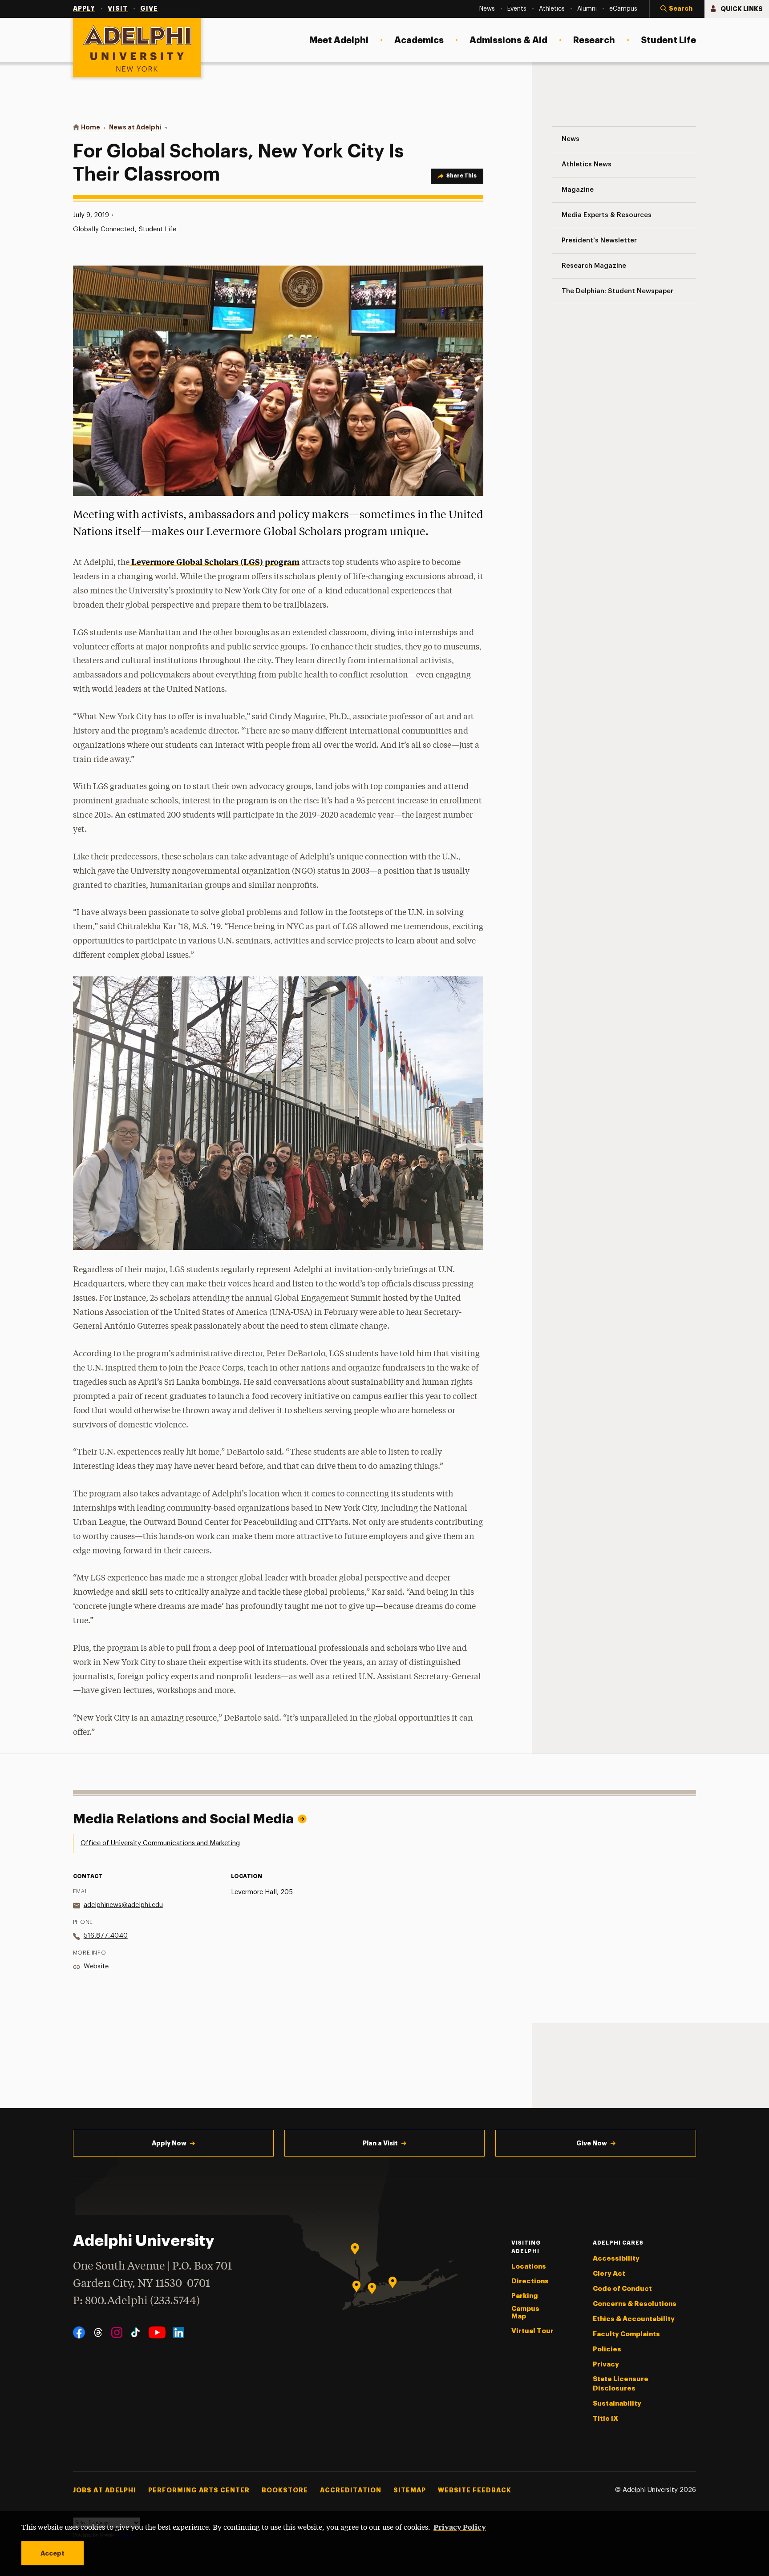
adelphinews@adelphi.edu (123, 1905)
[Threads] (98, 2332)
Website (96, 1966)
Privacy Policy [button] (460, 2527)
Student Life (158, 229)
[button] (677, 9)
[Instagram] (117, 2332)
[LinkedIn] (179, 2332)
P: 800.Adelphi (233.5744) (136, 2301)
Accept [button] (53, 2553)
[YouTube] (157, 2332)
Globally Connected (104, 229)
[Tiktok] (136, 2332)
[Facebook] (79, 2332)
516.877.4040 (106, 1936)
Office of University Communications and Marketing (160, 1843)
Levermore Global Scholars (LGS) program (215, 562)
